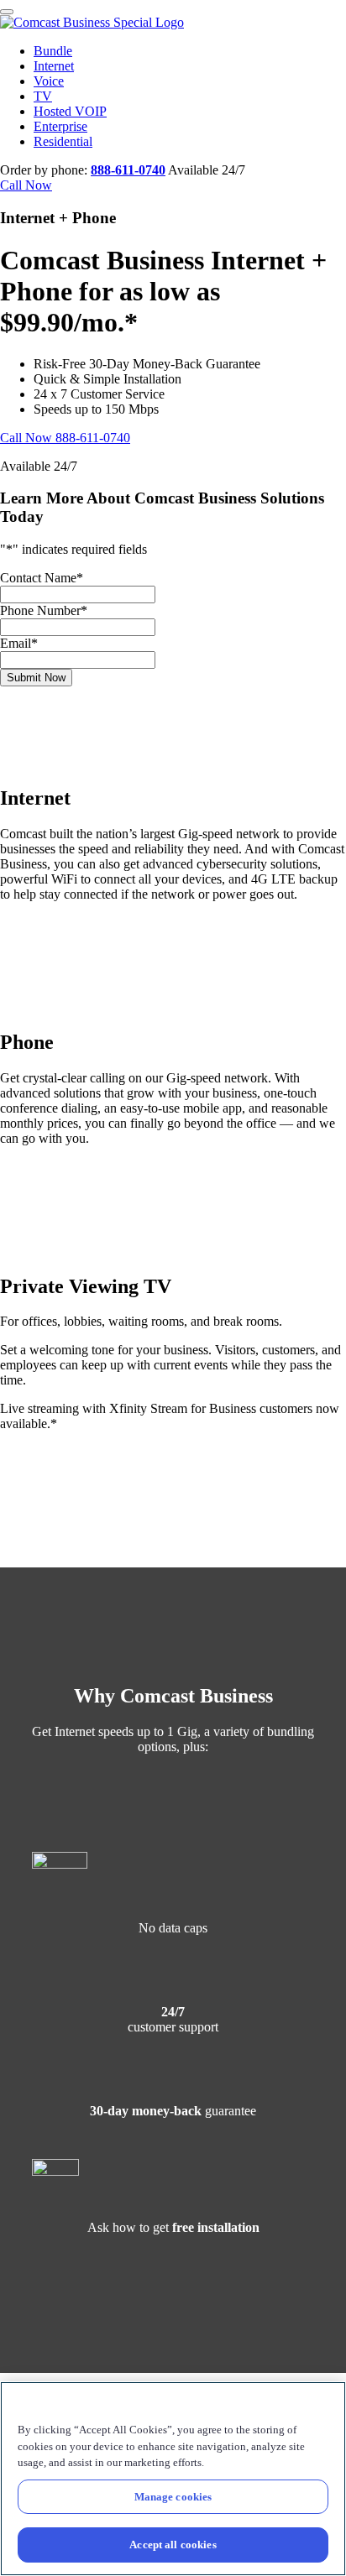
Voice (49, 81)
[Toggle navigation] (7, 12)
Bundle (53, 51)
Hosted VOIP (70, 111)
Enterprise (60, 126)
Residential (63, 141)
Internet (54, 66)
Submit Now (36, 678)
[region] (173, 2479)
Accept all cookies (173, 2545)
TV (43, 96)
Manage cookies (173, 2497)
